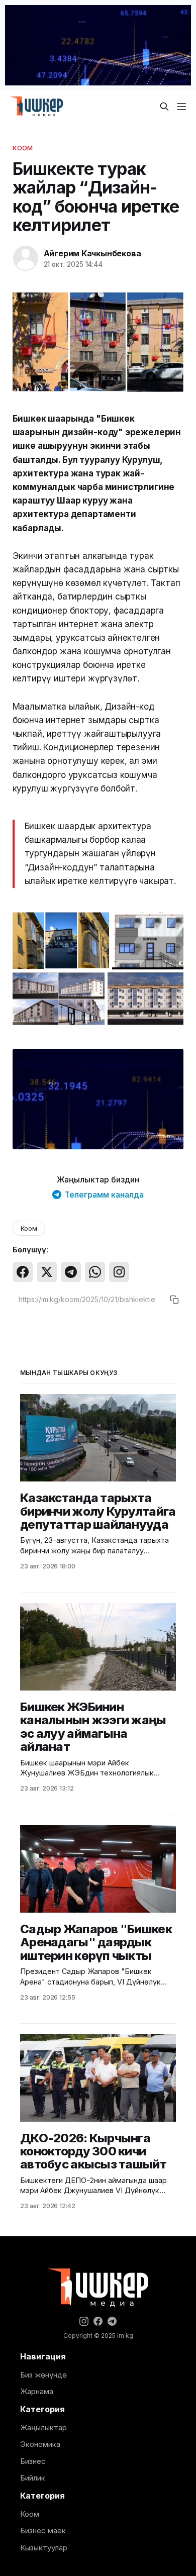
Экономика (40, 2444)
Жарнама (37, 2391)
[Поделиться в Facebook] (23, 1272)
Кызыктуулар (44, 2548)
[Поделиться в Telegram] (71, 1272)
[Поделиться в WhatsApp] (95, 1272)
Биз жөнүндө (43, 2375)
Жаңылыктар (43, 2428)
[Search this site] (164, 107)
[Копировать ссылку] (174, 1300)
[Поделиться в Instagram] (119, 1272)
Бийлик (33, 2478)
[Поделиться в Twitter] (47, 1272)
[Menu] (181, 107)
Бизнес (33, 2461)
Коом (23, 148)
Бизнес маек (43, 2531)
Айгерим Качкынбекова (92, 253)
